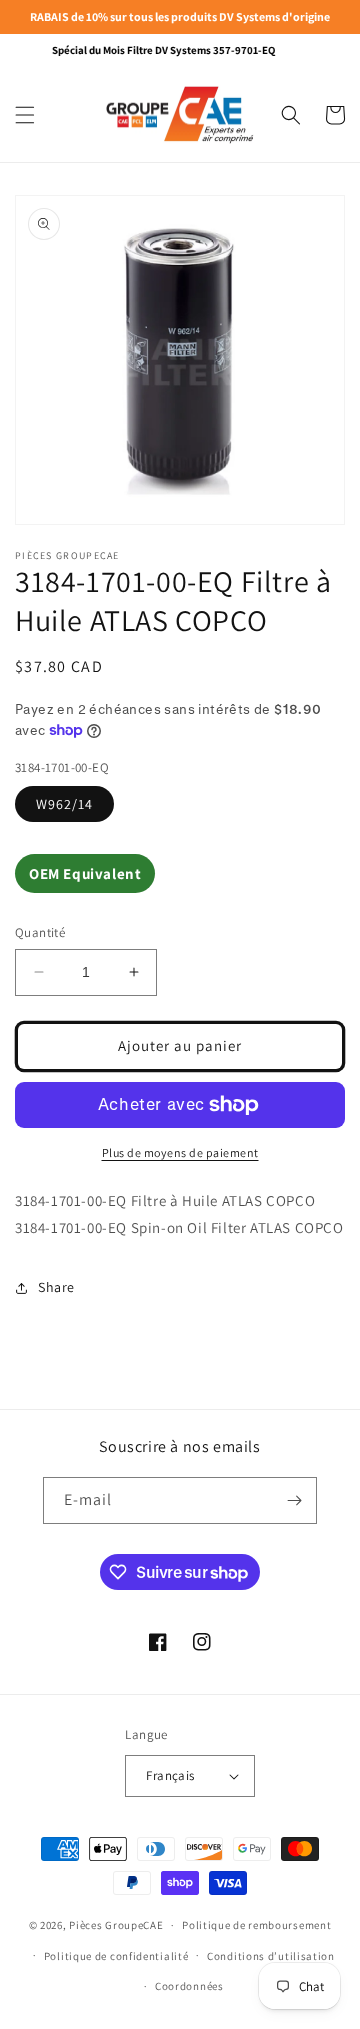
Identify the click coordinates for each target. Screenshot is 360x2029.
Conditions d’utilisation (271, 1956)
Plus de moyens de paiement (180, 1152)
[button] (25, 115)
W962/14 (64, 804)
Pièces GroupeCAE (116, 1925)
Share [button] (56, 1287)
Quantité (40, 932)
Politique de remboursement (256, 1925)
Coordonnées (189, 1986)
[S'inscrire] (294, 1500)
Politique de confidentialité (116, 1956)
